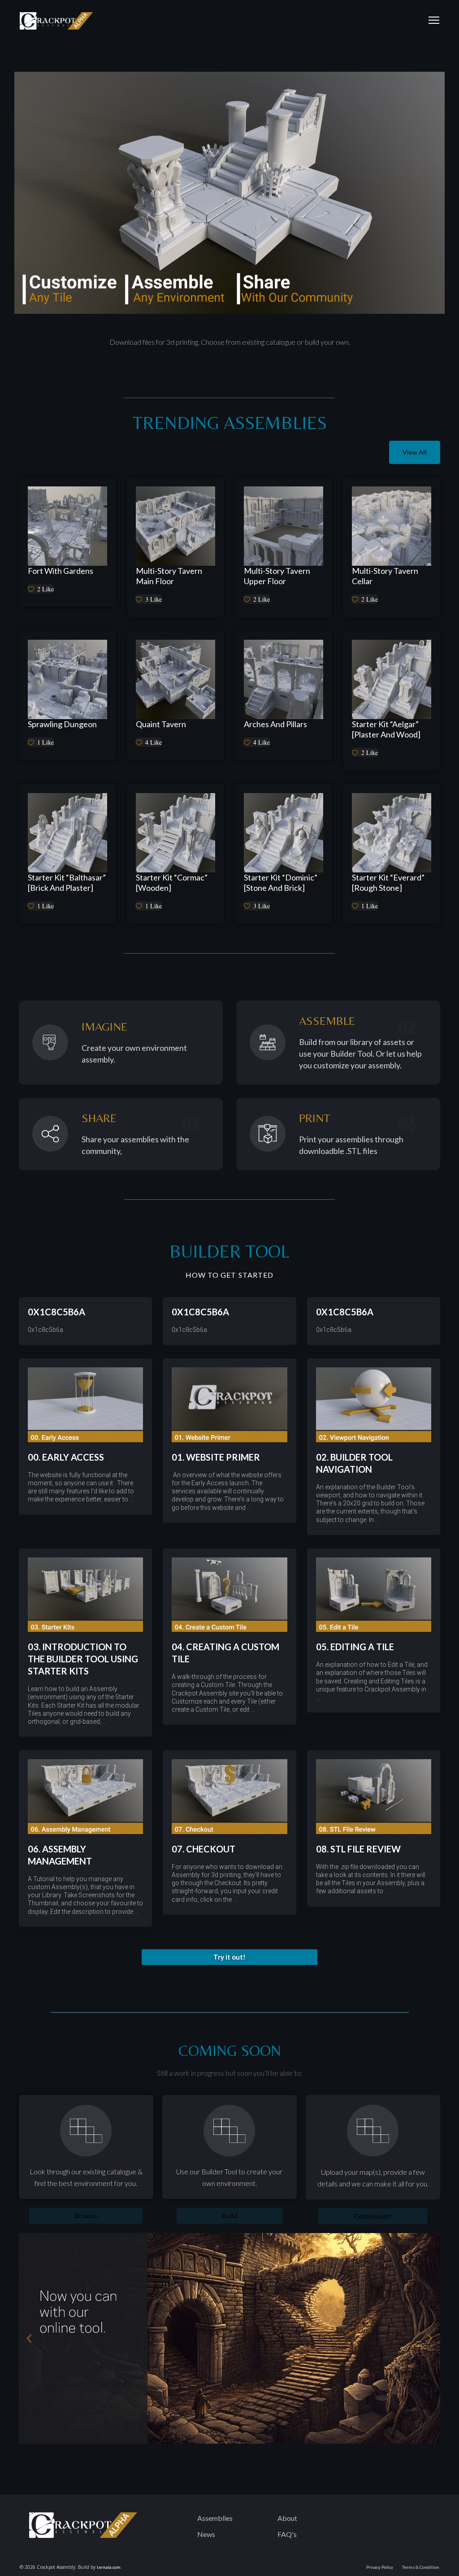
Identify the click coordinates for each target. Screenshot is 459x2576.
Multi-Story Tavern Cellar (385, 576)
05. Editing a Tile (355, 1647)
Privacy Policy (380, 2567)
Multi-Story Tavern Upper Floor (277, 576)
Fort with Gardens (61, 571)
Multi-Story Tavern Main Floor (169, 576)
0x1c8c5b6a (56, 1312)
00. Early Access (66, 1457)
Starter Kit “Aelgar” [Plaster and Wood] (386, 729)
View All (415, 452)
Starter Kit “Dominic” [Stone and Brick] (281, 883)
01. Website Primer (216, 1457)
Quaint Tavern (161, 724)
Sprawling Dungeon (62, 724)
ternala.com (109, 2567)
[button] (229, 1957)
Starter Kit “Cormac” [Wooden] (172, 883)
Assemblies (215, 2518)
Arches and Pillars (275, 724)
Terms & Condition (421, 2567)
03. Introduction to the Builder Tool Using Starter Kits (83, 1659)
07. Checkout (204, 1849)
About (287, 2518)
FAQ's (287, 2534)
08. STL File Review (358, 1849)
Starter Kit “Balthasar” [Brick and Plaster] (67, 883)
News (206, 2534)
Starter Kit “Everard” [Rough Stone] (388, 883)
